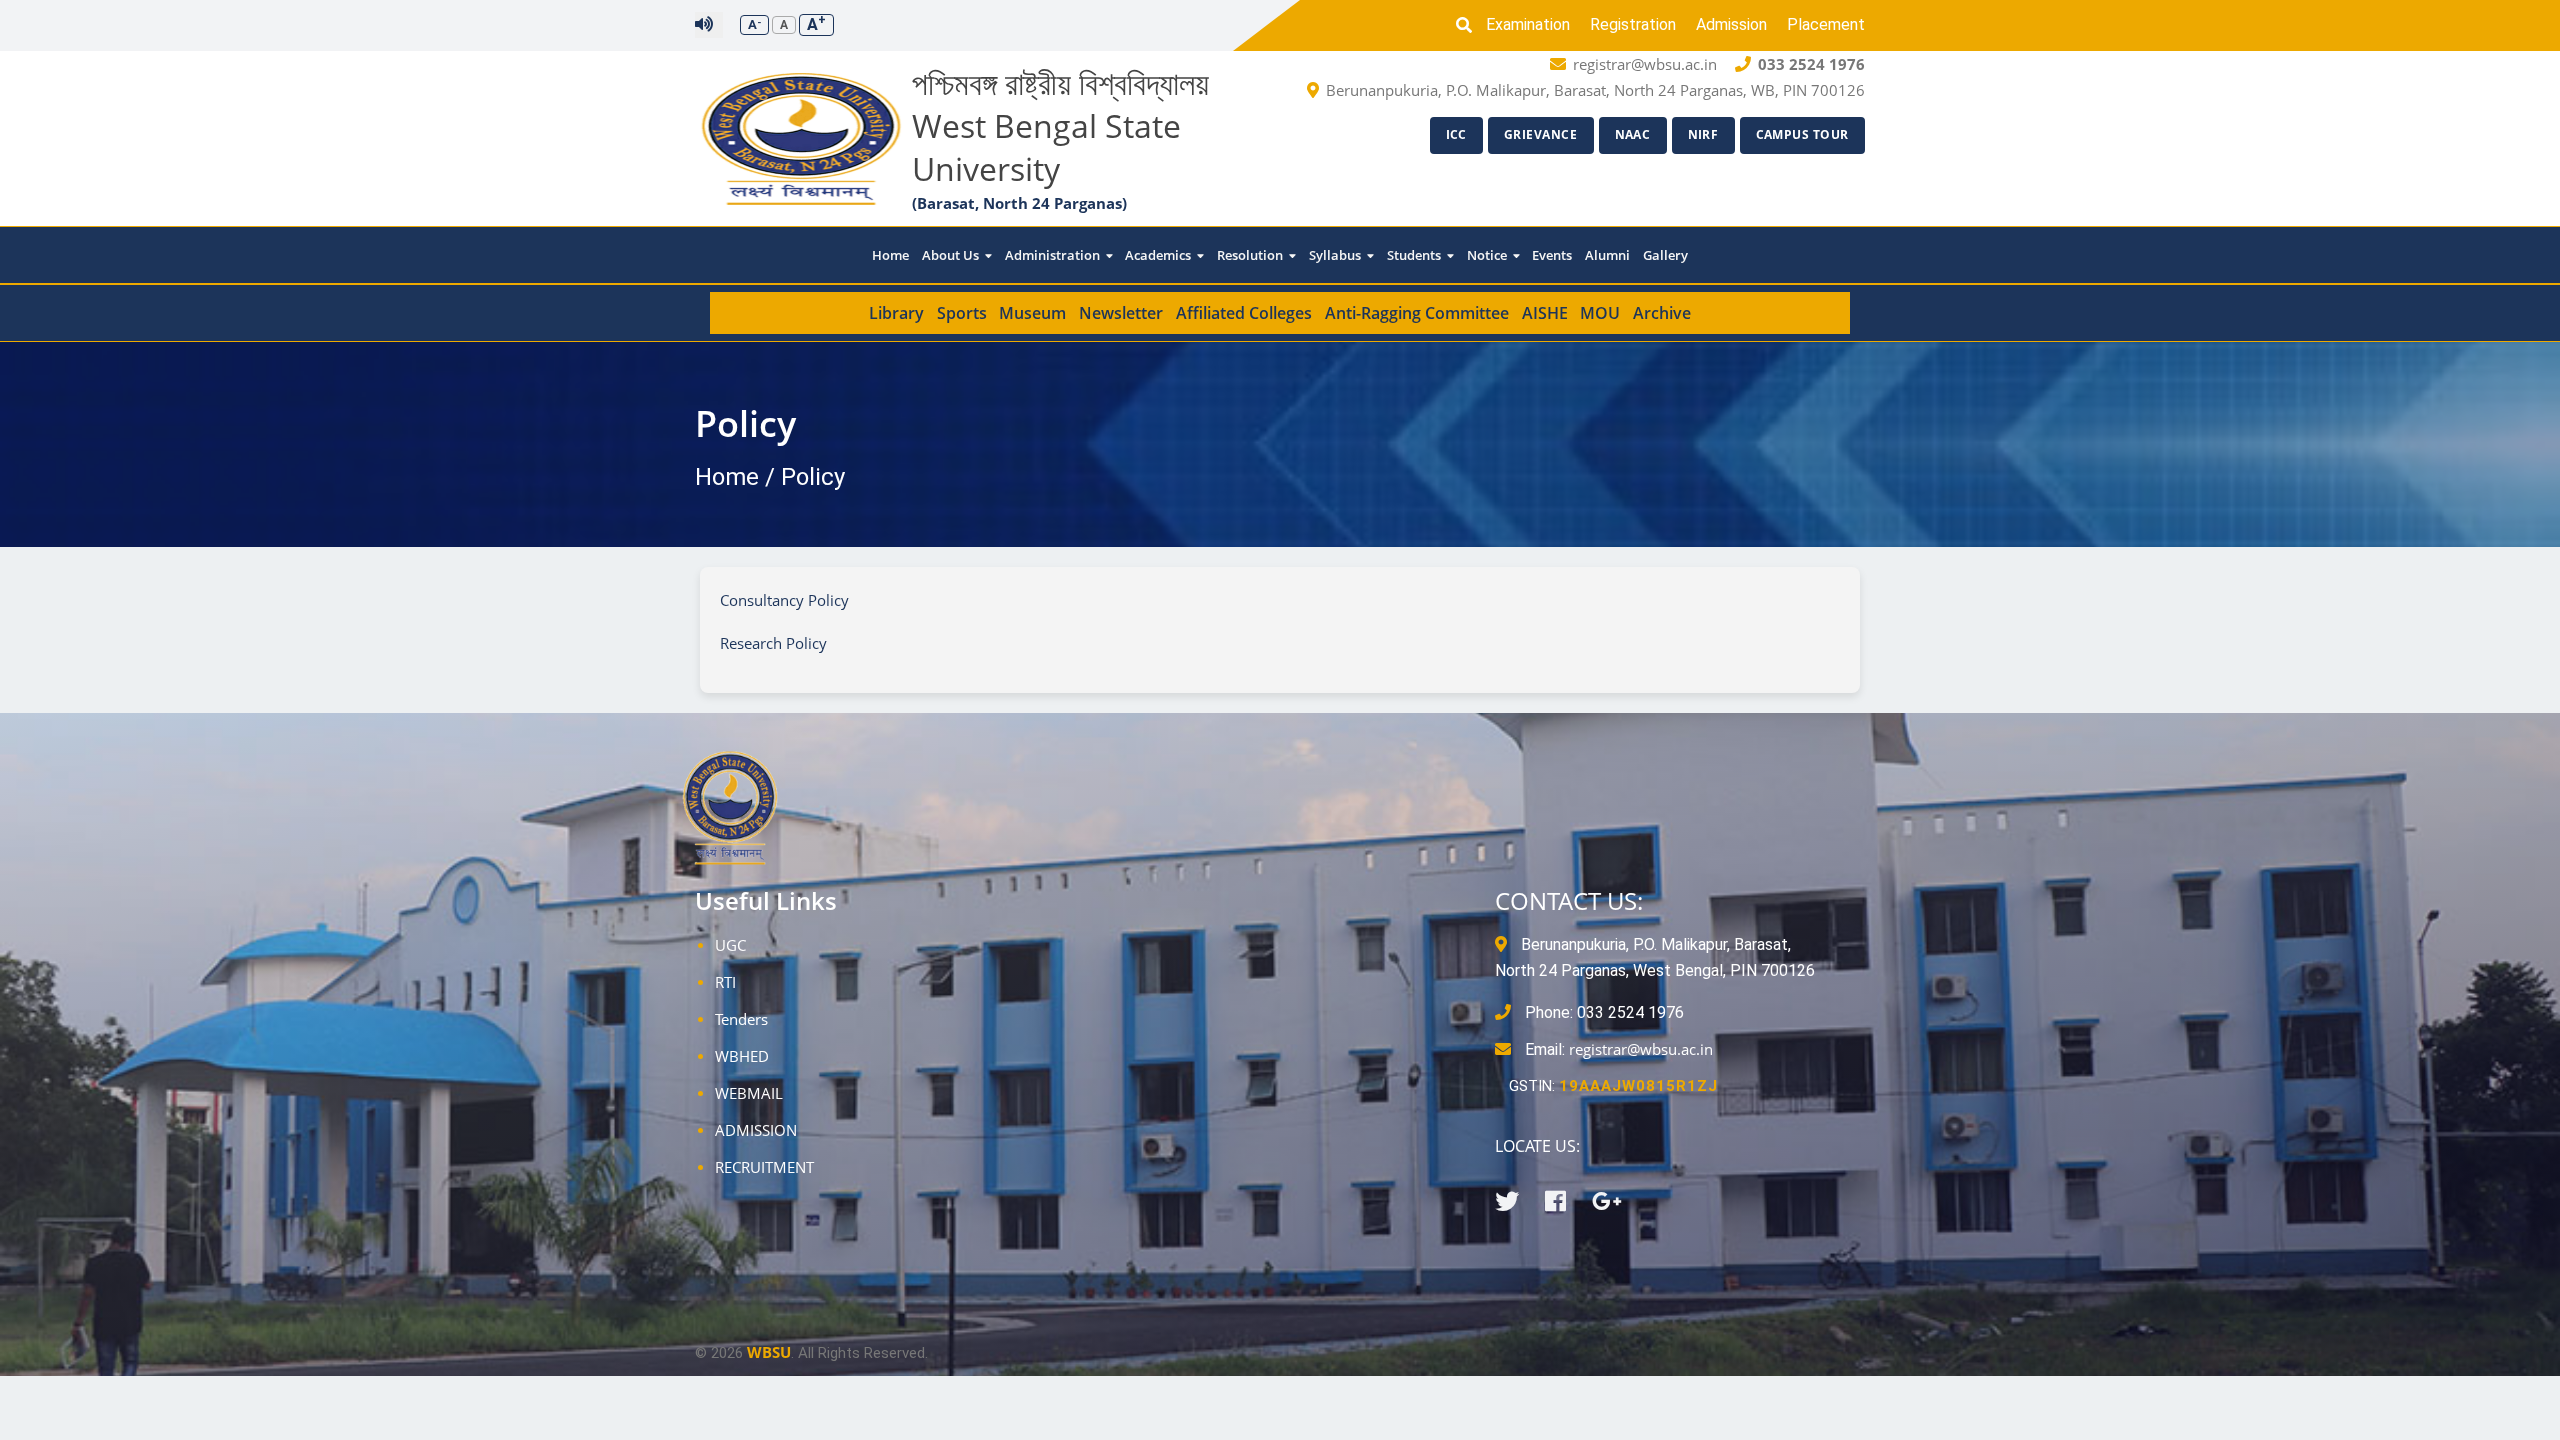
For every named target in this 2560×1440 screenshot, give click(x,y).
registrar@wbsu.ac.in (1641, 1049)
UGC (730, 945)
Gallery (1665, 255)
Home (890, 255)
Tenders (741, 1019)
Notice (1488, 255)
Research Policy (773, 643)
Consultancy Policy (784, 600)
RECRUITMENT (764, 1167)
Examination (1528, 24)
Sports (962, 313)
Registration (1633, 24)
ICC (1457, 134)
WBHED (742, 1056)
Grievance (1541, 134)
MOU (1600, 313)
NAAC (1633, 134)
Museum (1032, 313)
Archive (1662, 313)
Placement (1826, 24)
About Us (952, 255)
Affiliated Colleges (1244, 313)
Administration (1054, 255)
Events (1552, 255)
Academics (1159, 255)
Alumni (1607, 255)
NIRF (1703, 134)
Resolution (1251, 255)
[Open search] (1469, 25)
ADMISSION (756, 1130)
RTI (725, 982)
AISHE (1545, 313)
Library (896, 313)
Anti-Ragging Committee (1417, 313)
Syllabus (1336, 255)
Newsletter (1121, 313)
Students (1415, 255)
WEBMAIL (749, 1093)
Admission (1731, 24)
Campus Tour (1803, 134)
